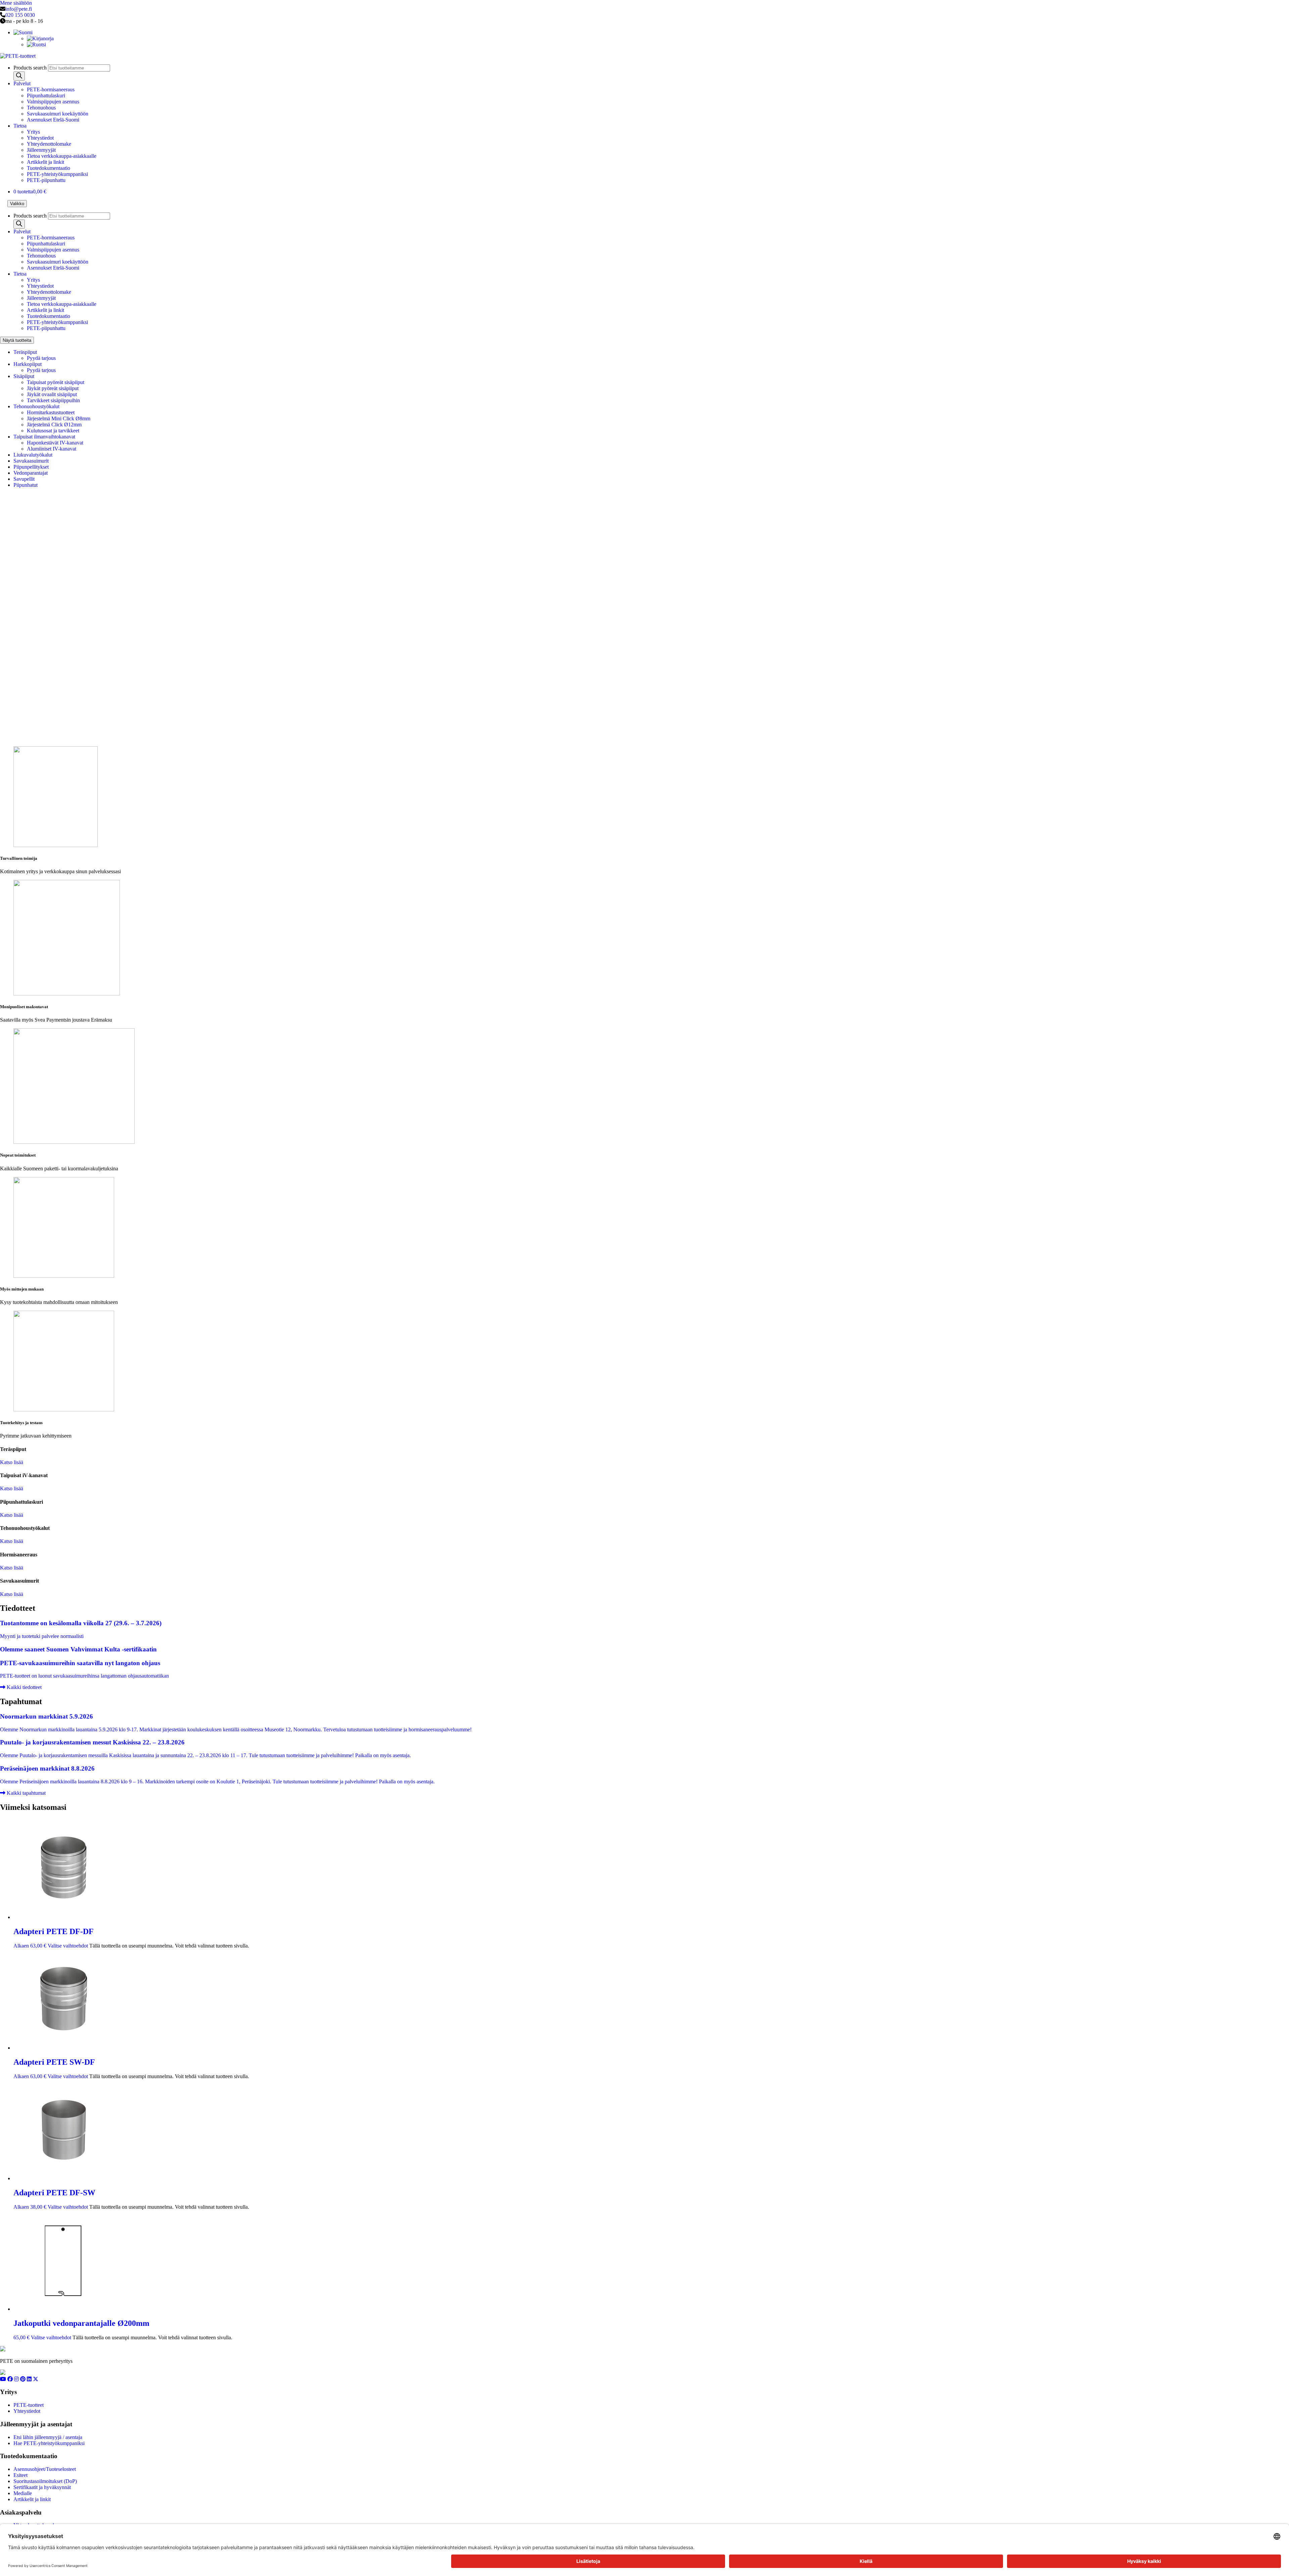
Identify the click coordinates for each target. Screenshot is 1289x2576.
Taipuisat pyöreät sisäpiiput (56, 382)
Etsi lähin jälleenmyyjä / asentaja (48, 2437)
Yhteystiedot (40, 138)
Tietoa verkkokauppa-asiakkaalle (62, 156)
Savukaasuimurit (31, 461)
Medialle (23, 2493)
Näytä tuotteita (17, 340)
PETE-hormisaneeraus (51, 89)
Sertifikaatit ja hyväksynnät (42, 2487)
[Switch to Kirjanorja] (40, 38)
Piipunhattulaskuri (46, 96)
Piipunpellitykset (31, 467)
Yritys (33, 132)
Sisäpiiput (24, 376)
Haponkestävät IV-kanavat (55, 443)
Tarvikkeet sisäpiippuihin (53, 400)
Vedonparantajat (31, 473)
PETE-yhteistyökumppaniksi (57, 174)
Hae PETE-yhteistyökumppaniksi (49, 2443)
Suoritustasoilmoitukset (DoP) (45, 2481)
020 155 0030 (20, 15)
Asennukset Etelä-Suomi (53, 120)
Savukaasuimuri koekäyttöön (58, 114)
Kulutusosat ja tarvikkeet (53, 431)
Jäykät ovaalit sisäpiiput (52, 394)
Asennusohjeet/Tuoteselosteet (45, 2469)
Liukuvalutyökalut (33, 455)
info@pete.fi (19, 9)
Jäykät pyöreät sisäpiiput (53, 388)
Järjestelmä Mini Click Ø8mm (59, 418)
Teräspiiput (25, 352)
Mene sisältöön (16, 3)
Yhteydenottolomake (49, 144)
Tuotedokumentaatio (49, 168)
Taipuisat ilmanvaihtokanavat (44, 437)
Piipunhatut (26, 485)
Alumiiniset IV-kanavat (52, 449)
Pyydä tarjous (41, 358)
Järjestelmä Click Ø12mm (54, 425)
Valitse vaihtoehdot (68, 1946)
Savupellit (24, 479)
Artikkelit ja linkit (45, 162)
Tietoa (20, 126)
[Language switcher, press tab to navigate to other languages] (23, 32)
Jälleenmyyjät (41, 150)
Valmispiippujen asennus (53, 102)
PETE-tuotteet (29, 2405)
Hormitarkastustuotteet (51, 412)
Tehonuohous (41, 108)
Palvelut (22, 83)
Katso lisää (12, 1462)
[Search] (19, 76)
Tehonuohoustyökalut (36, 406)
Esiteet (20, 2475)
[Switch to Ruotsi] (36, 44)
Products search (31, 68)
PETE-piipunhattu (46, 180)
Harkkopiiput (28, 364)
